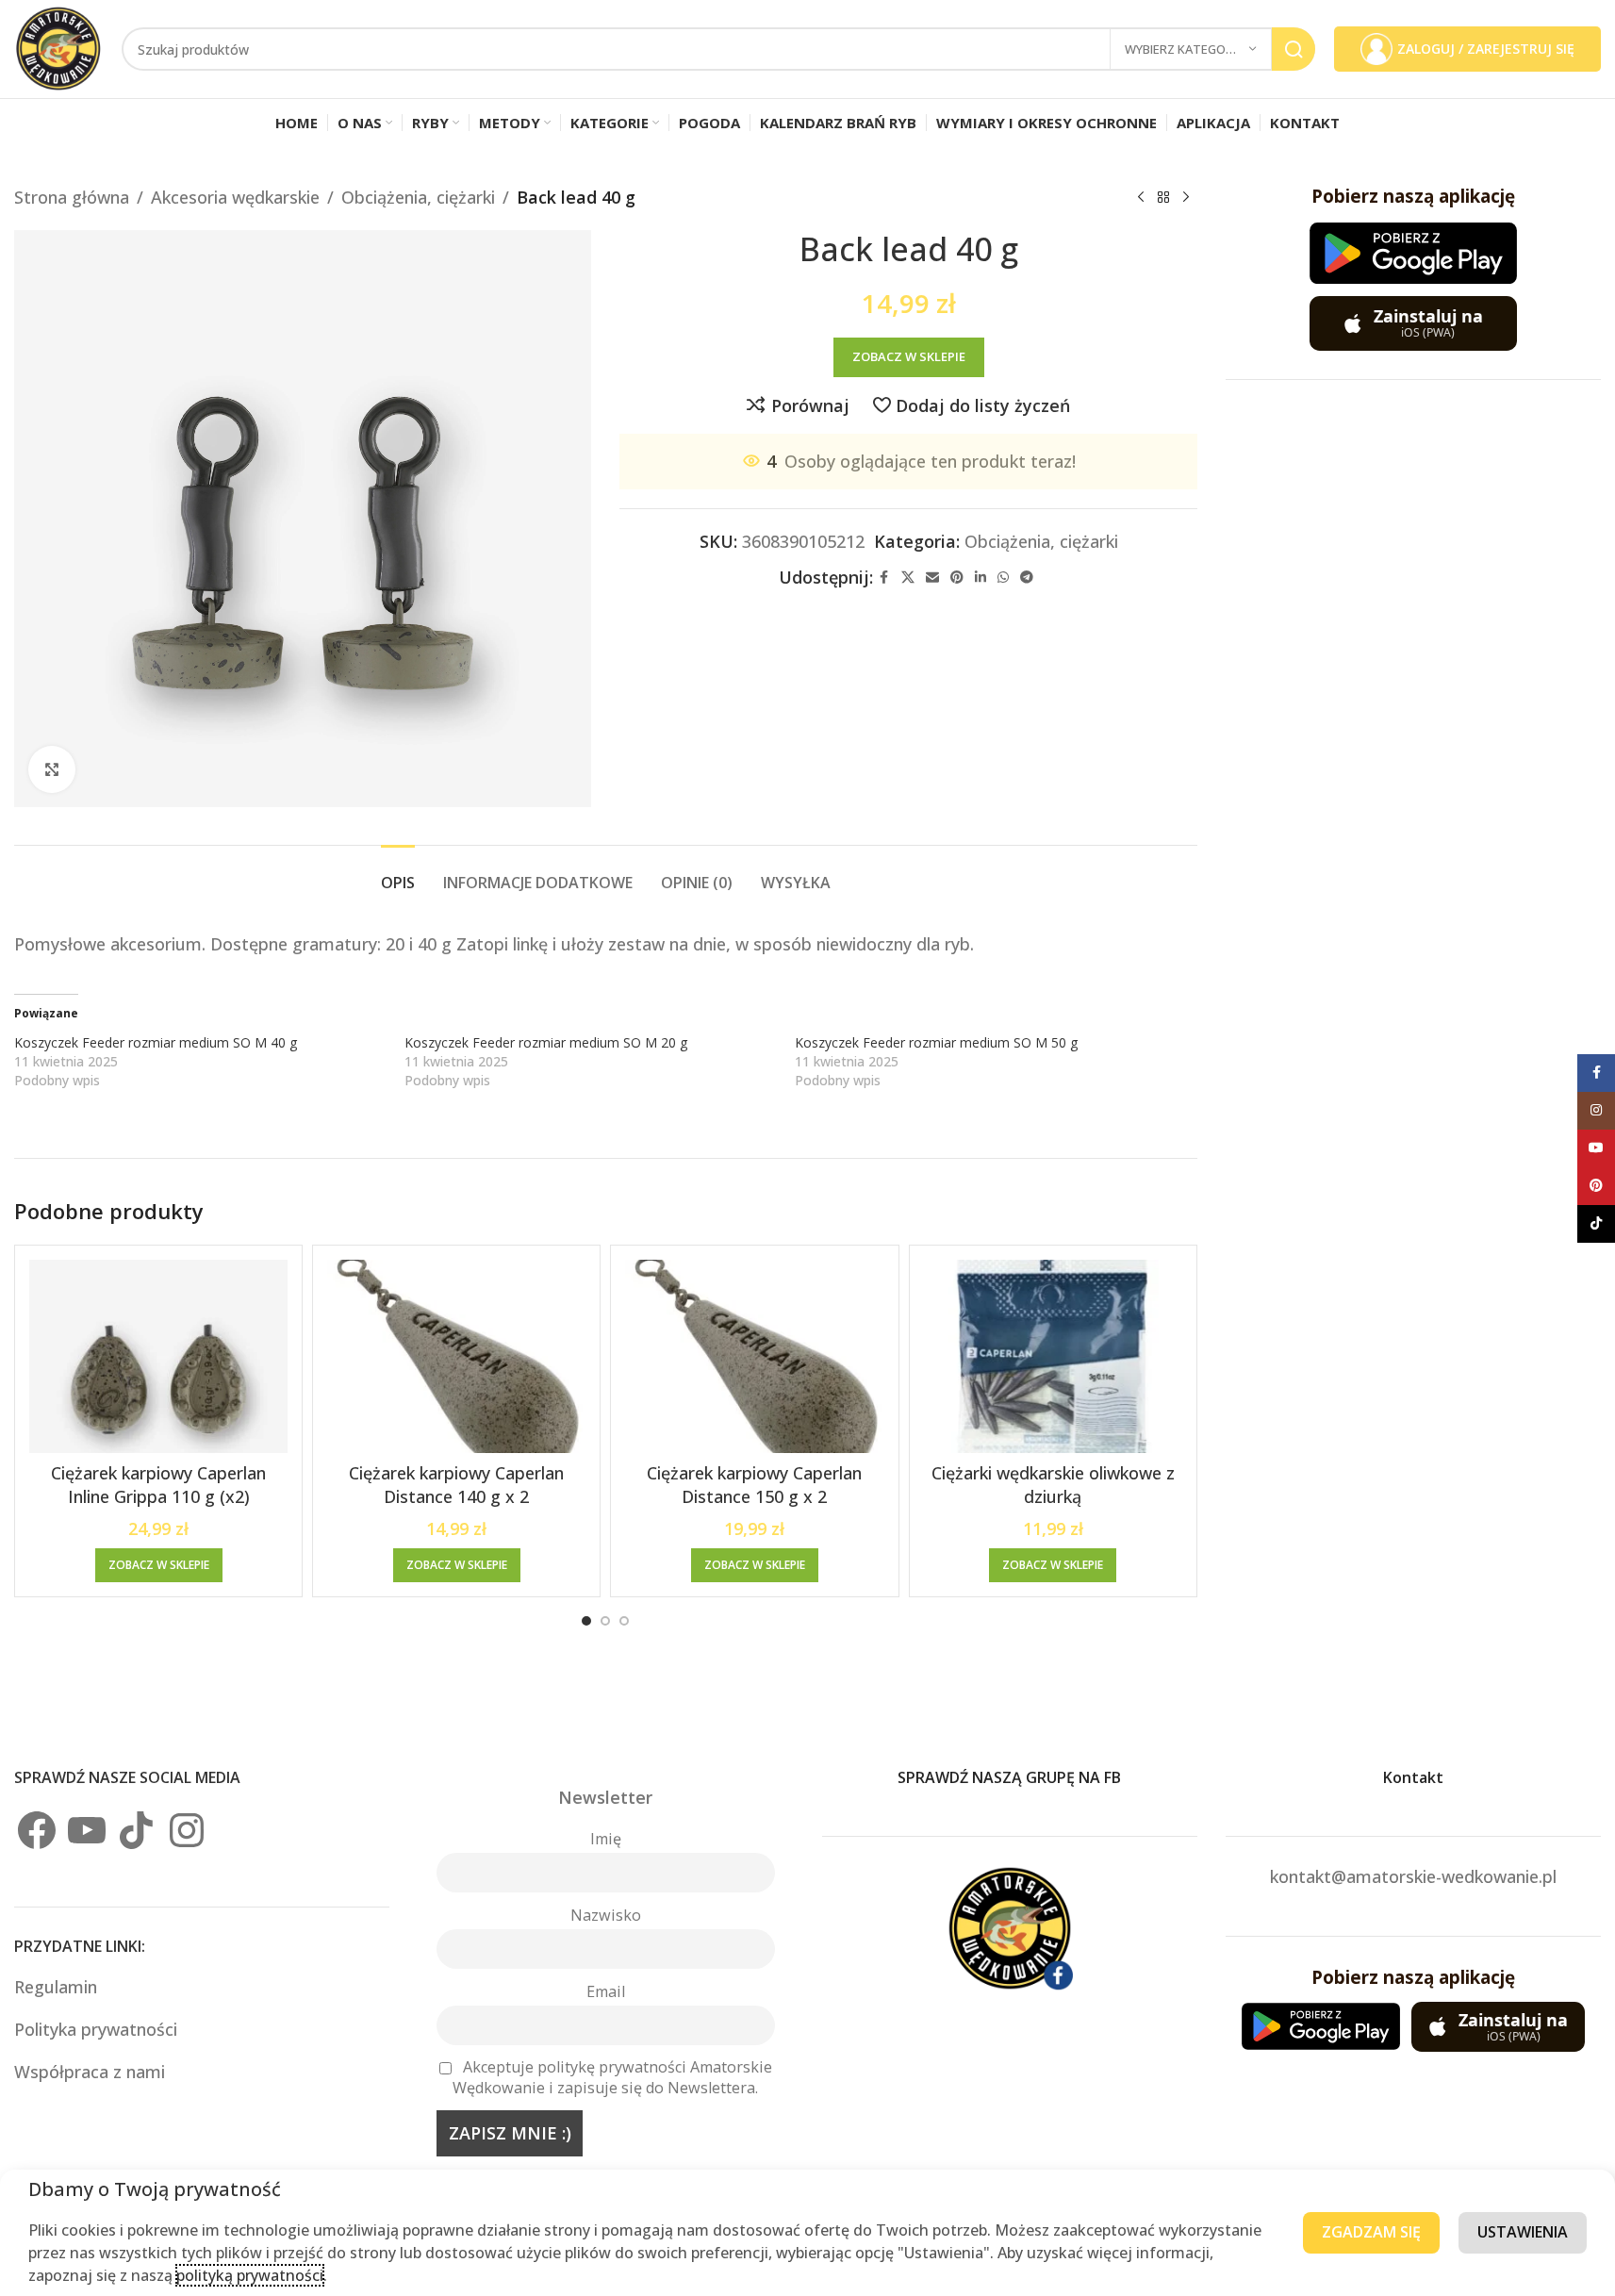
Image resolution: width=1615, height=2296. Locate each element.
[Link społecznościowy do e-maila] (932, 578)
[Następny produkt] (1186, 197)
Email (606, 1991)
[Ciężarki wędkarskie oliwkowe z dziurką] (1053, 1357)
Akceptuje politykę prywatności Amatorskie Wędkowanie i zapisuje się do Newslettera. (612, 2077)
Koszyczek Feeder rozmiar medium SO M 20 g (546, 1042)
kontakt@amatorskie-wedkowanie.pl (1413, 1876)
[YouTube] (87, 1830)
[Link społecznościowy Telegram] (1027, 578)
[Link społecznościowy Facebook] (884, 578)
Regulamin (58, 1987)
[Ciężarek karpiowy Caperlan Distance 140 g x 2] (456, 1357)
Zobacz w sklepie (909, 356)
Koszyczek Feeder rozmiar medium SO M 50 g (936, 1042)
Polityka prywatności (96, 2029)
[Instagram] (187, 1830)
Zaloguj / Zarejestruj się (1486, 49)
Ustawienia (1523, 2232)
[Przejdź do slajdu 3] (624, 1621)
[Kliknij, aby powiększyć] (52, 769)
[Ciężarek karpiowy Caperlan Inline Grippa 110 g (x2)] (158, 1357)
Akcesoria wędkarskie (235, 197)
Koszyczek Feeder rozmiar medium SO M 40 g (156, 1042)
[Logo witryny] (58, 47)
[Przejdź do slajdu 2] (605, 1621)
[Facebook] (37, 1830)
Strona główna (72, 197)
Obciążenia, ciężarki (418, 197)
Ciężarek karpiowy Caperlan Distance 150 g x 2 (754, 1485)
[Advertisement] (1413, 691)
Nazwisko (606, 1915)
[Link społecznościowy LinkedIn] (981, 578)
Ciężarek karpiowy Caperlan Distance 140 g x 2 (456, 1485)
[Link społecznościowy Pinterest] (957, 578)
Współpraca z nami (90, 2072)
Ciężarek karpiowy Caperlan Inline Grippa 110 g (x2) (158, 1485)
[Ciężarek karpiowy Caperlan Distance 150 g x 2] (754, 1357)
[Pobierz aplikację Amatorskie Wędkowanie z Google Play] (1413, 253)
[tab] (398, 874)
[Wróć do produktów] (1163, 197)
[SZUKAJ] (1294, 49)
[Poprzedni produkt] (1141, 197)
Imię (606, 1839)
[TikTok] (137, 1830)
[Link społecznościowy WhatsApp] (1003, 578)
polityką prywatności (250, 2275)
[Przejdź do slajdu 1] (586, 1621)
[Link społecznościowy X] (908, 578)
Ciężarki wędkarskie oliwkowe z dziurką (1053, 1485)
